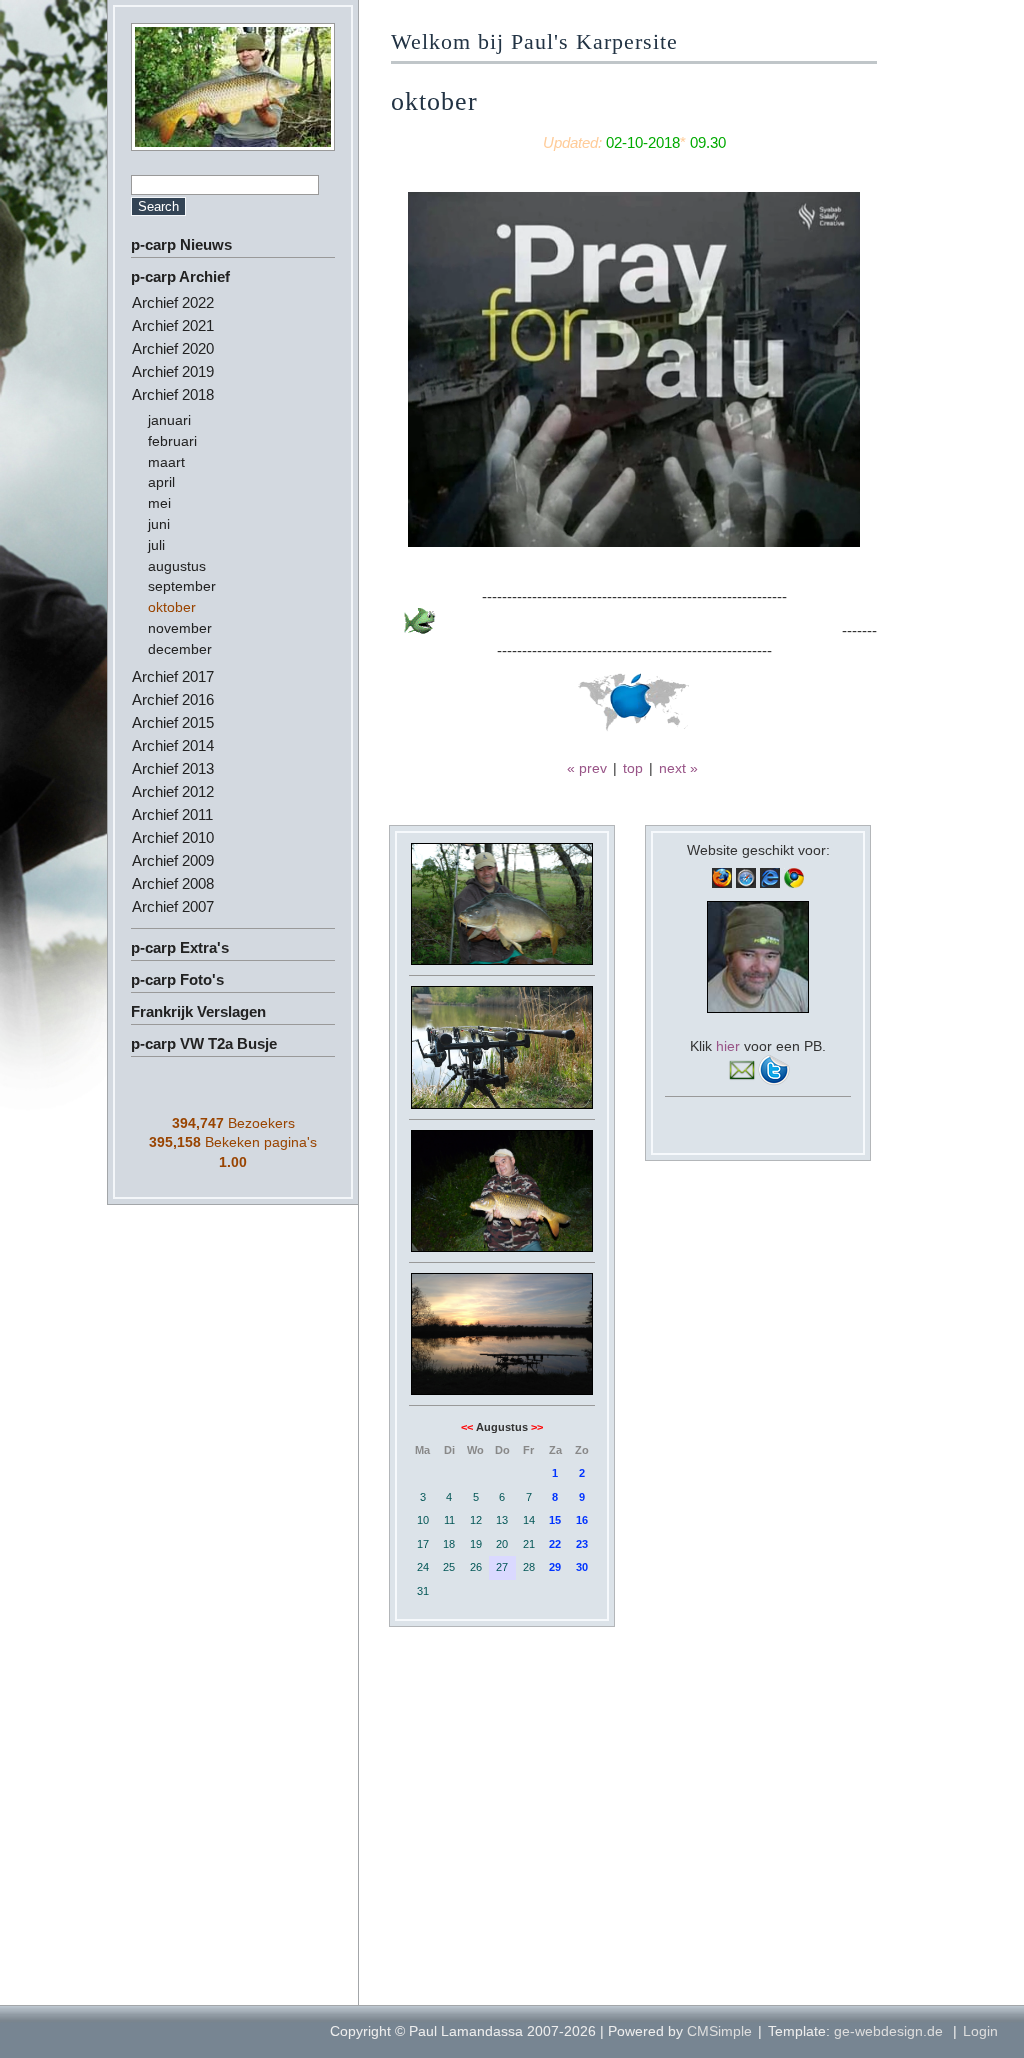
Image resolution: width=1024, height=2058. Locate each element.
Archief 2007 (173, 906)
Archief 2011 (172, 814)
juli (156, 545)
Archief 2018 (173, 394)
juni (159, 524)
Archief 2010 (173, 837)
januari (169, 420)
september (182, 586)
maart (166, 462)
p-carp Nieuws (181, 244)
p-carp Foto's (177, 979)
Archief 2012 (173, 791)
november (180, 628)
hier (728, 1046)
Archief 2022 (173, 302)
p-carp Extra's (180, 947)
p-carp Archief (180, 276)
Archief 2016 (173, 699)
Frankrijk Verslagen (198, 1011)
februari (172, 441)
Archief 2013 (173, 768)
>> (537, 1427)
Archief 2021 (173, 325)
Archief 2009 (173, 860)
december (180, 649)
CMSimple (719, 2031)
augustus (177, 566)
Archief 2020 (173, 348)
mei (159, 503)
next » (678, 768)
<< (467, 1427)
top (633, 768)
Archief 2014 (173, 745)
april (161, 482)
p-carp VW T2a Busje (204, 1043)
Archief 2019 (173, 371)
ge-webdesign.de (888, 2031)
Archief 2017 (173, 676)
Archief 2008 (173, 883)
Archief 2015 (173, 722)
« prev (587, 768)
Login (980, 2031)
